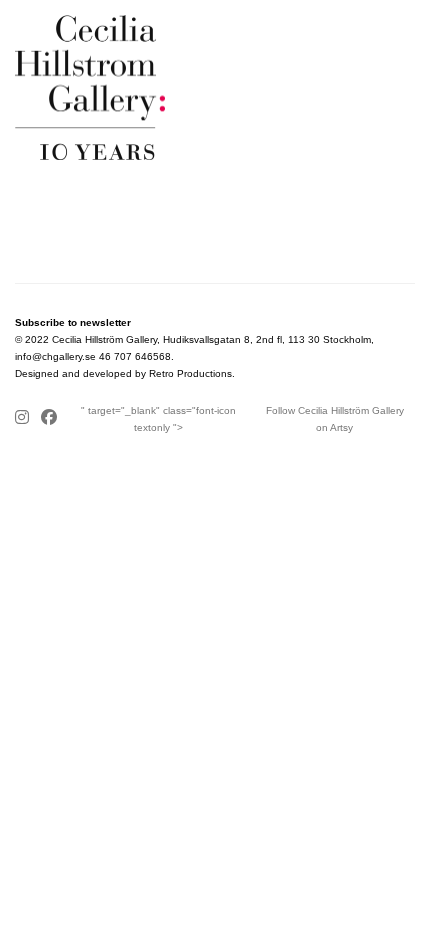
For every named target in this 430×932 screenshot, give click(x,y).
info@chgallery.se (55, 356)
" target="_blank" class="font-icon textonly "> (158, 419)
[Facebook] (49, 419)
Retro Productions (190, 373)
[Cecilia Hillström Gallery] (215, 87)
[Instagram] (25, 419)
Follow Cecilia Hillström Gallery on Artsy (335, 419)
